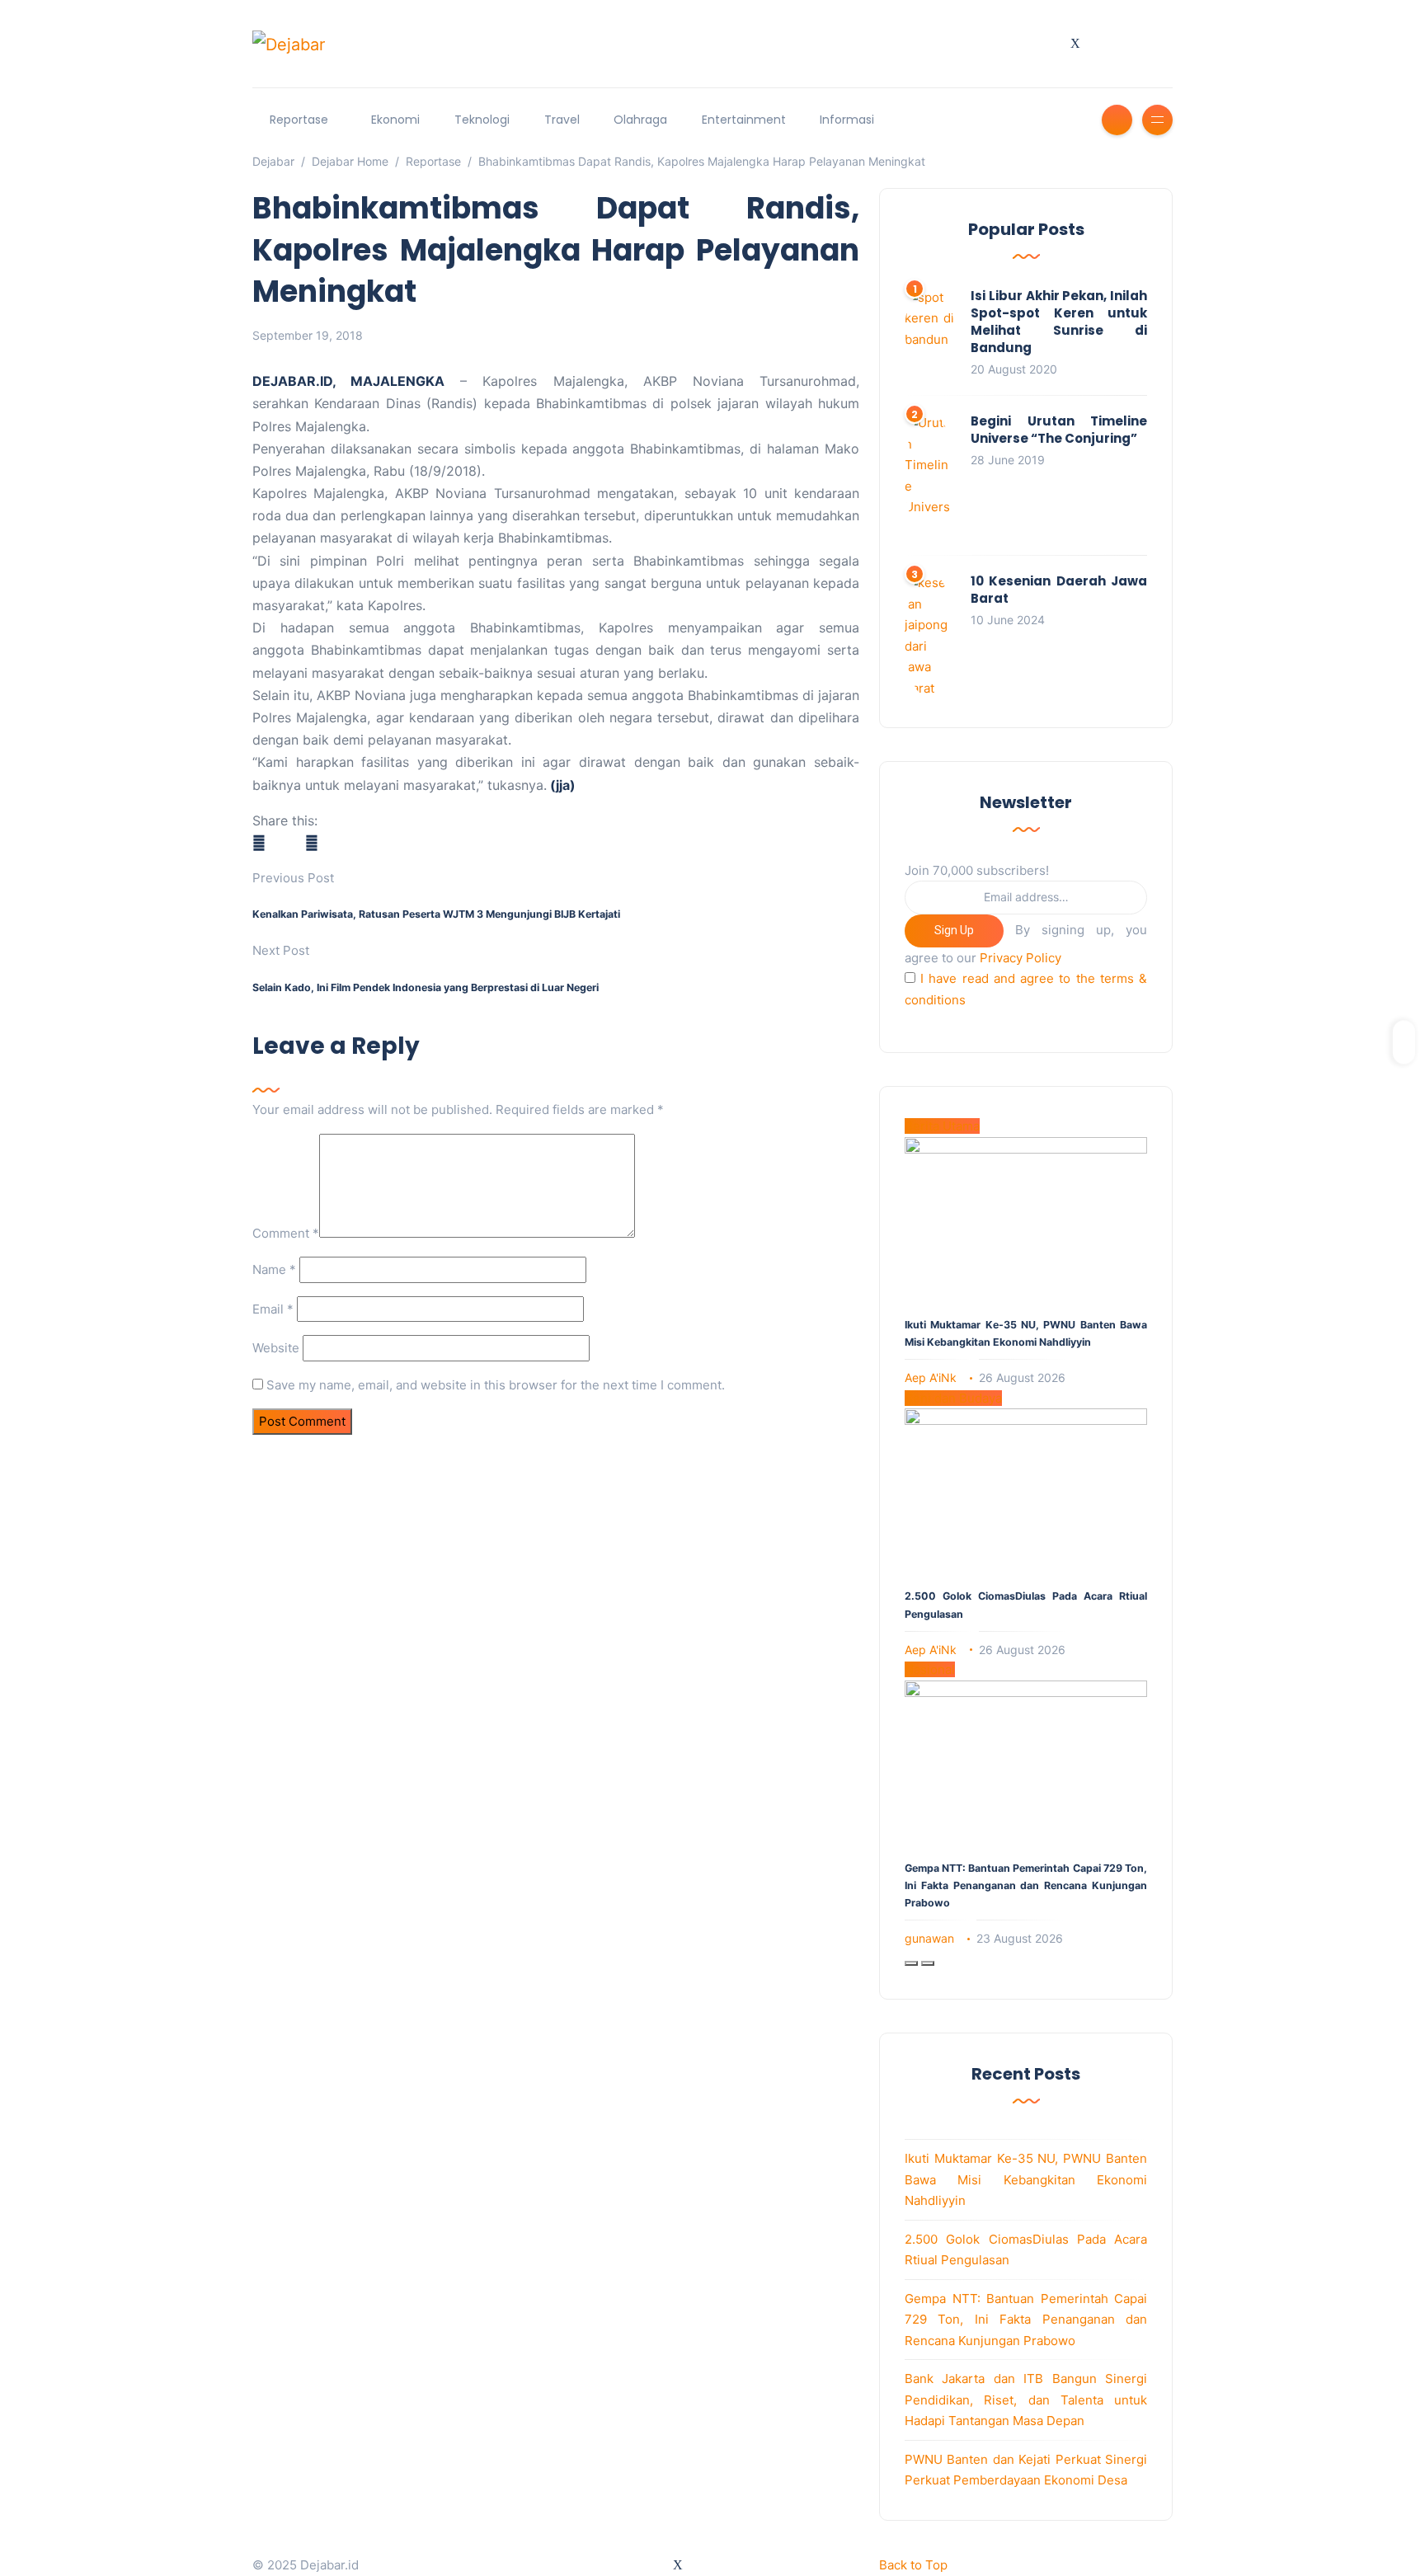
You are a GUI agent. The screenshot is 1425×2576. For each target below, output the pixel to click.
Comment (286, 1233)
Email (273, 1309)
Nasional (930, 1669)
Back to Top (913, 2565)
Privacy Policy (1021, 958)
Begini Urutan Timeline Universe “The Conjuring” (1059, 430)
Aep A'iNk (931, 1377)
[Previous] (911, 1963)
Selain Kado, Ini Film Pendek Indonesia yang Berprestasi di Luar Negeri (426, 987)
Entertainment (744, 120)
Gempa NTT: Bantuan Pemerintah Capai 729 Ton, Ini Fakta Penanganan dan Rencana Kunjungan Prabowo (1026, 1885)
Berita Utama (942, 1126)
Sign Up (954, 930)
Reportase (299, 120)
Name (274, 1269)
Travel (562, 120)
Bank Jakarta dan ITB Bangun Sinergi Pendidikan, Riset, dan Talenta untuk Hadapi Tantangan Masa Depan (1026, 2400)
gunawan (929, 1938)
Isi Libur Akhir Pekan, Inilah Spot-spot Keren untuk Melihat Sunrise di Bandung (1059, 322)
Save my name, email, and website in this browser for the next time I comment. (496, 1385)
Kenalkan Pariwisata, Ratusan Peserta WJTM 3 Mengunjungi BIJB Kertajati (436, 914)
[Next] (928, 1963)
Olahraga (640, 120)
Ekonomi (395, 120)
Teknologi (482, 120)
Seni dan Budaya (953, 1398)
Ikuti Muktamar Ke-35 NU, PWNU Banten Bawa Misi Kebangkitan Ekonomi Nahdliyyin (1026, 2179)
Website (276, 1348)
